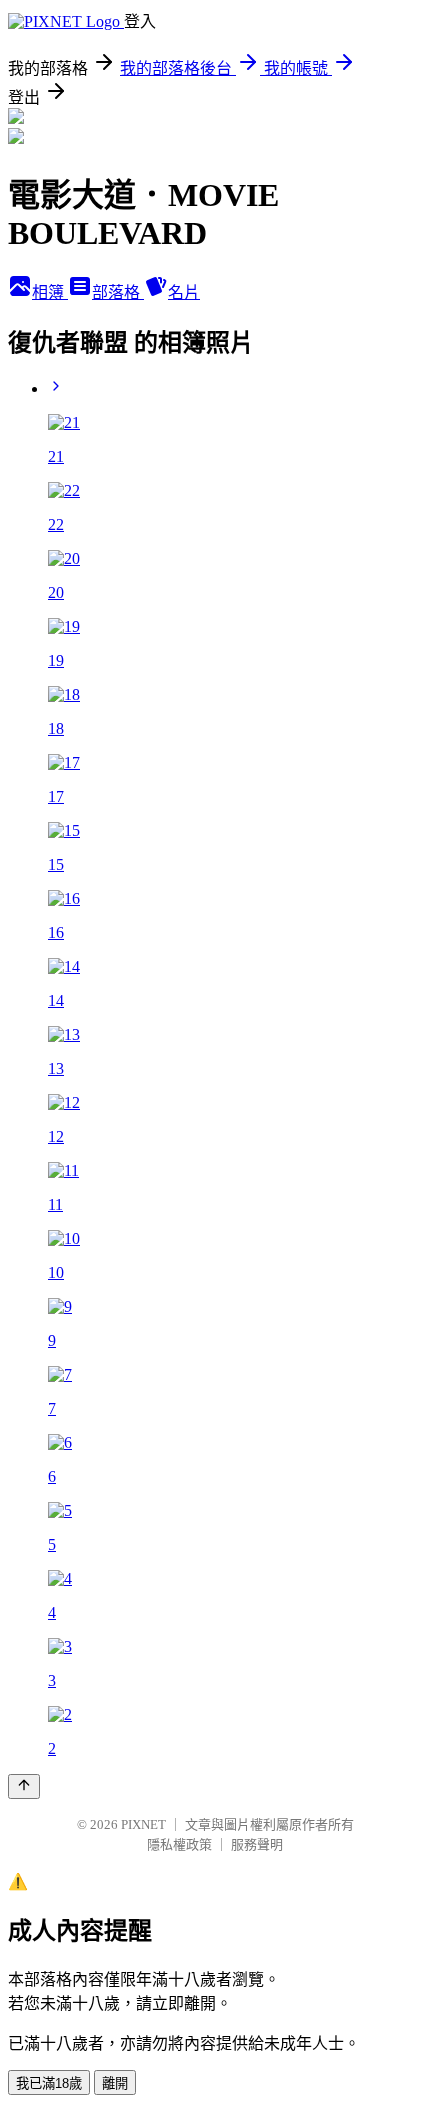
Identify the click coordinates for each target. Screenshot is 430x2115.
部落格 (118, 292)
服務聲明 (257, 1844)
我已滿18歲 (49, 2083)
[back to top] (24, 1786)
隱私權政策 (179, 1844)
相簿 (50, 292)
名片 (184, 292)
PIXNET (143, 1824)
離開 (115, 2083)
